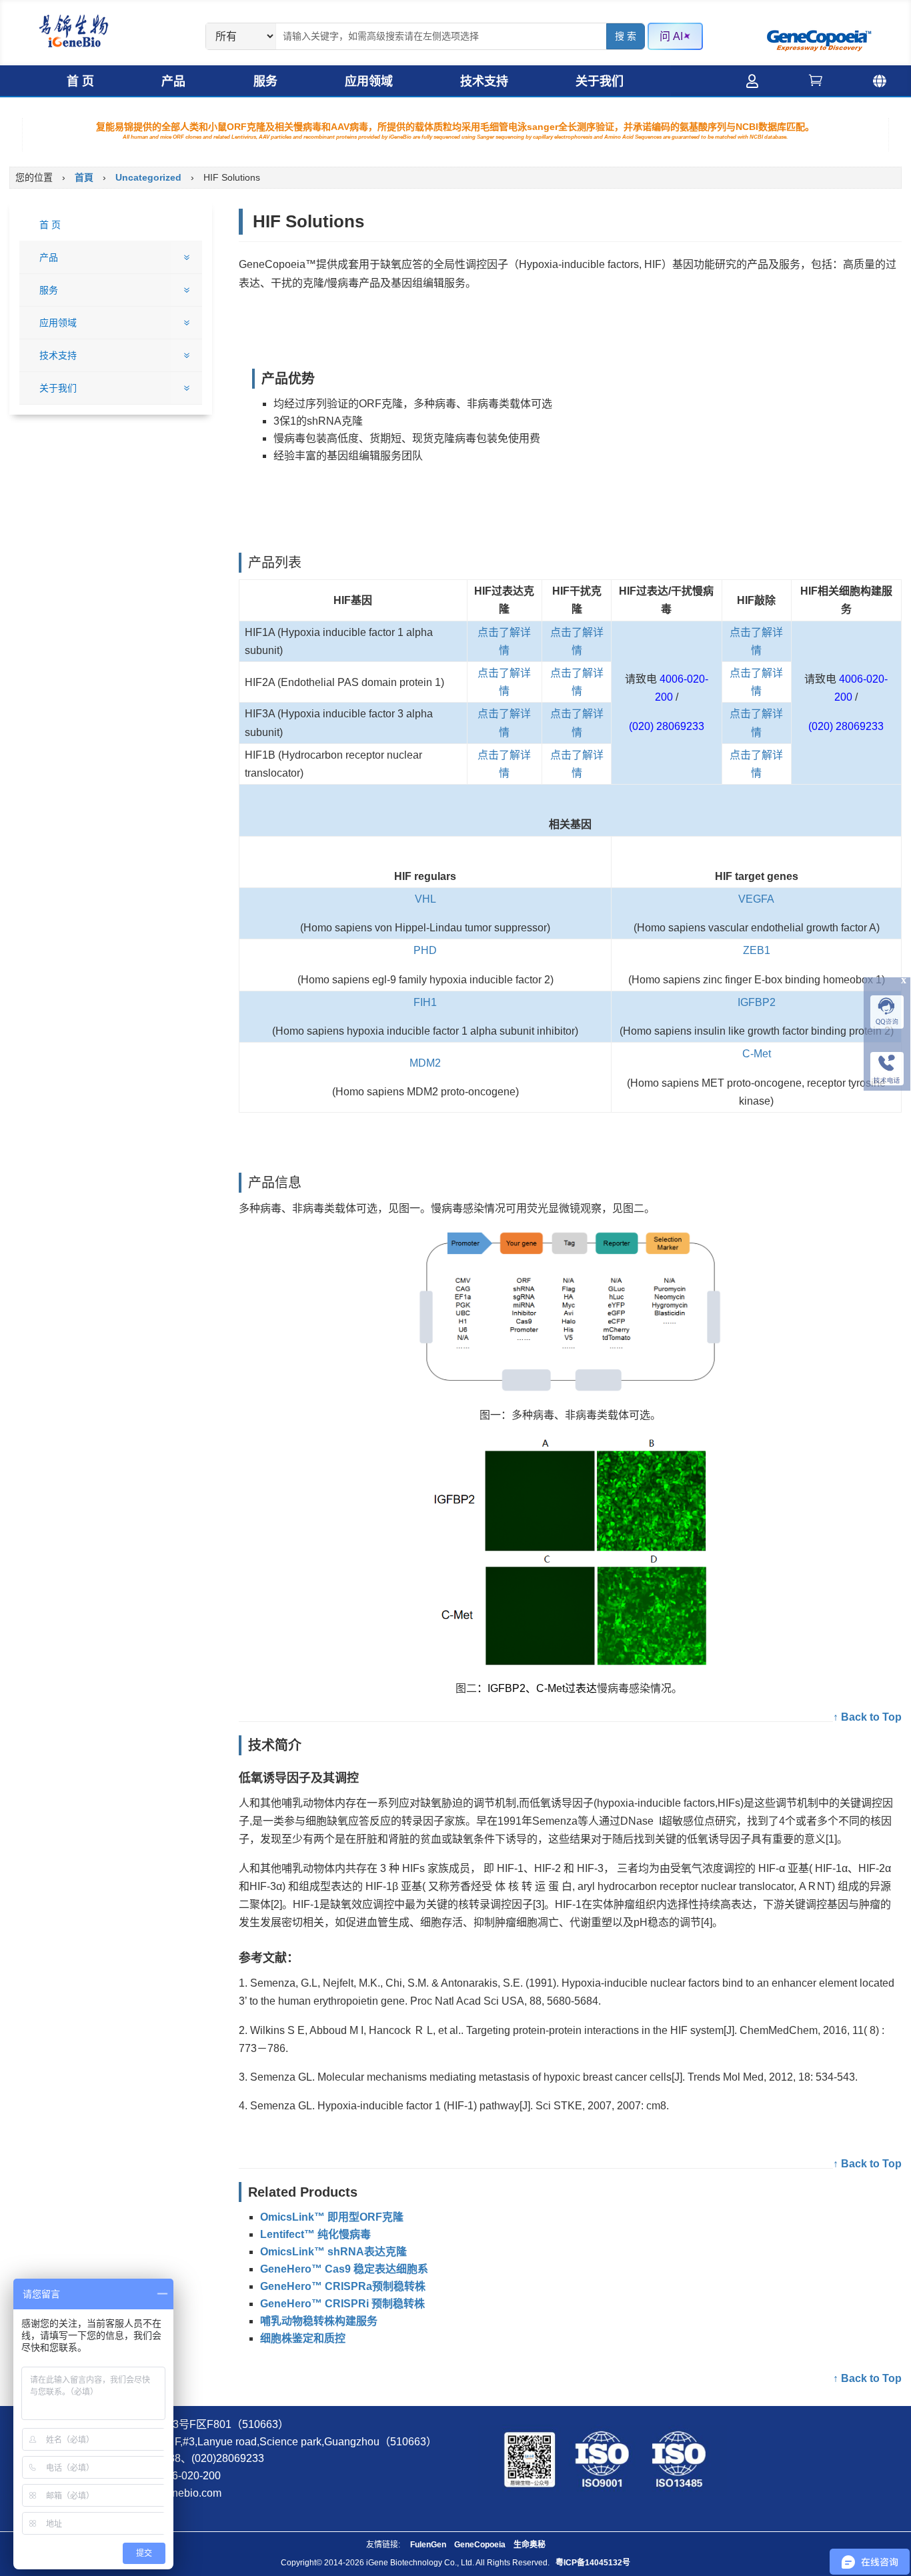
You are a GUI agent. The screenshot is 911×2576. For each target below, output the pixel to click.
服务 (265, 81)
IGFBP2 (757, 1002)
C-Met (757, 1054)
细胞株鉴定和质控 (303, 2338)
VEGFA (756, 899)
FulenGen (428, 2545)
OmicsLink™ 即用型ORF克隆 (332, 2217)
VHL (425, 899)
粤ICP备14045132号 (593, 2563)
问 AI (671, 36)
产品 (173, 81)
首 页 (80, 81)
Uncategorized (148, 177)
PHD (425, 950)
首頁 (84, 177)
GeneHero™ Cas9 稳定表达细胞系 (344, 2269)
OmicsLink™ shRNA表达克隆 (333, 2252)
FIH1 (425, 1002)
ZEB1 (757, 950)
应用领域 (369, 81)
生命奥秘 (530, 2545)
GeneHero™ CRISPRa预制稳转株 (343, 2286)
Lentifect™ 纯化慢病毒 (315, 2234)
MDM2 (425, 1063)
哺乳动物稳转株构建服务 (319, 2321)
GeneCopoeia (480, 2545)
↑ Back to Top (867, 1717)
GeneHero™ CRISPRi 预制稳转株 (342, 2304)
